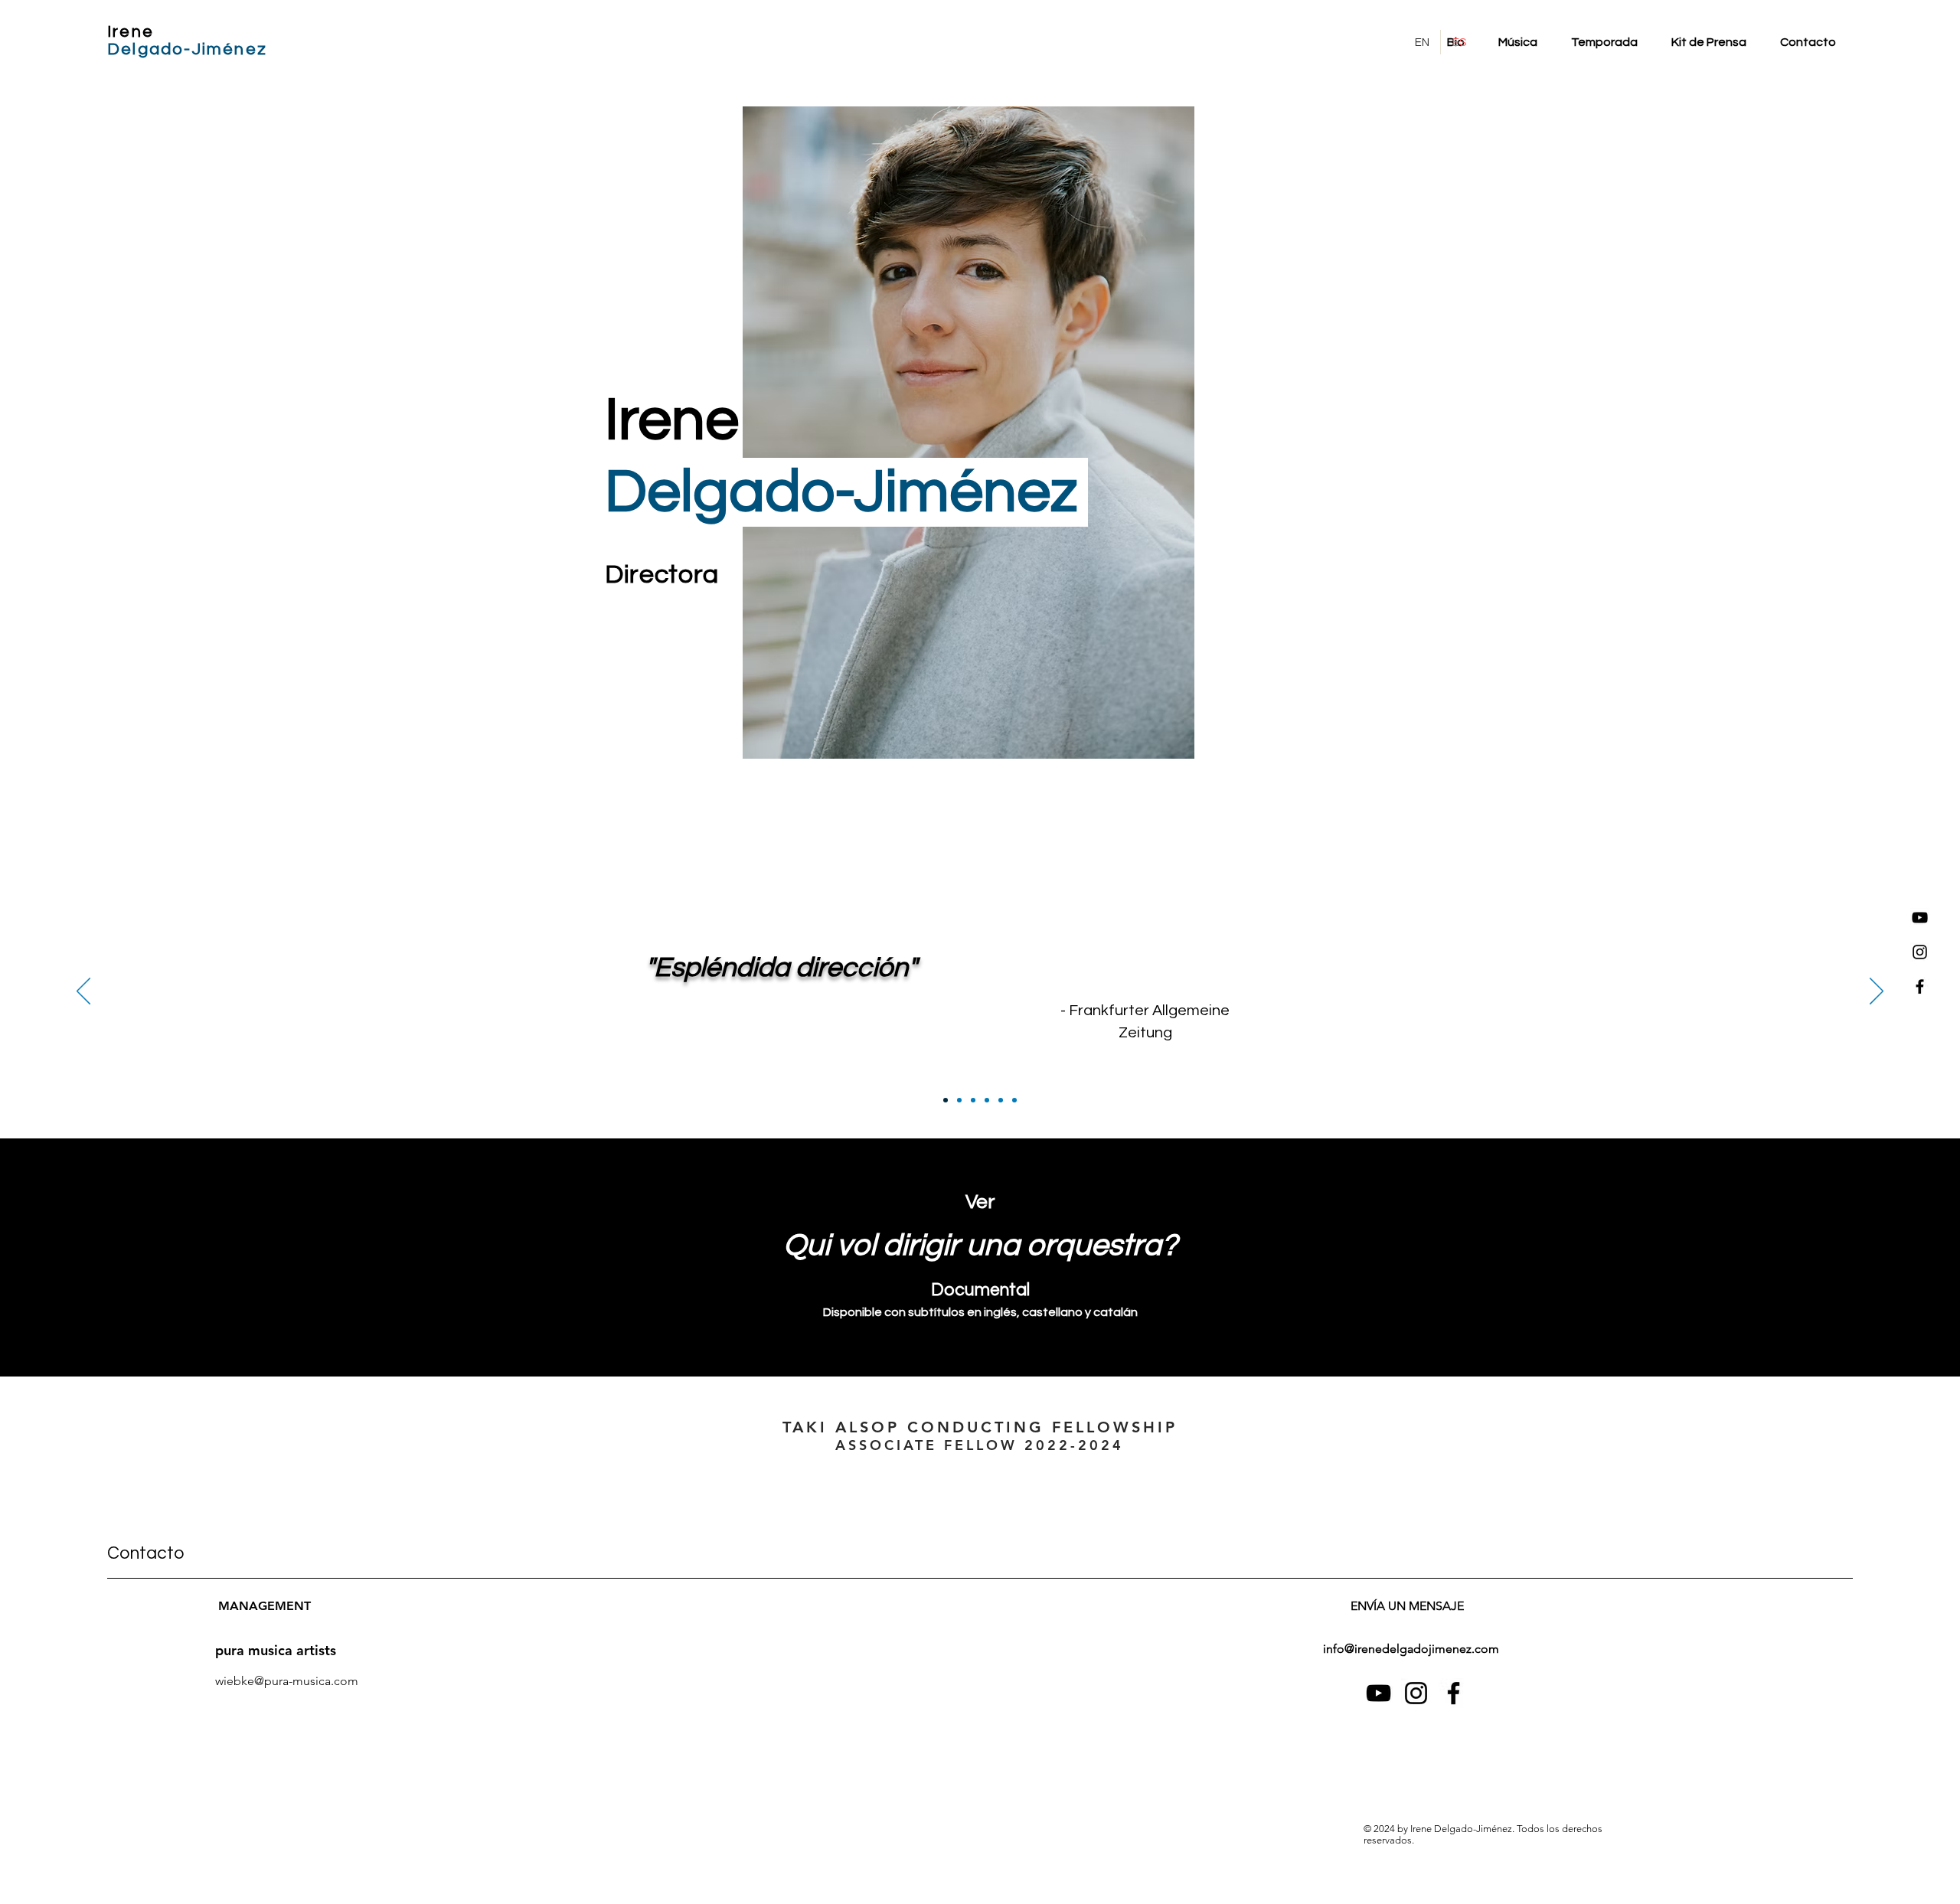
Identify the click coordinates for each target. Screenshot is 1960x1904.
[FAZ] (946, 1100)
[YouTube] (1920, 918)
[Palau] (1001, 1100)
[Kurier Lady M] (959, 1100)
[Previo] (83, 992)
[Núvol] (1014, 1100)
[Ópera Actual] (987, 1100)
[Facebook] (1920, 986)
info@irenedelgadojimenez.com (1411, 1649)
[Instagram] (1920, 952)
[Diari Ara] (973, 1100)
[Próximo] (1877, 992)
